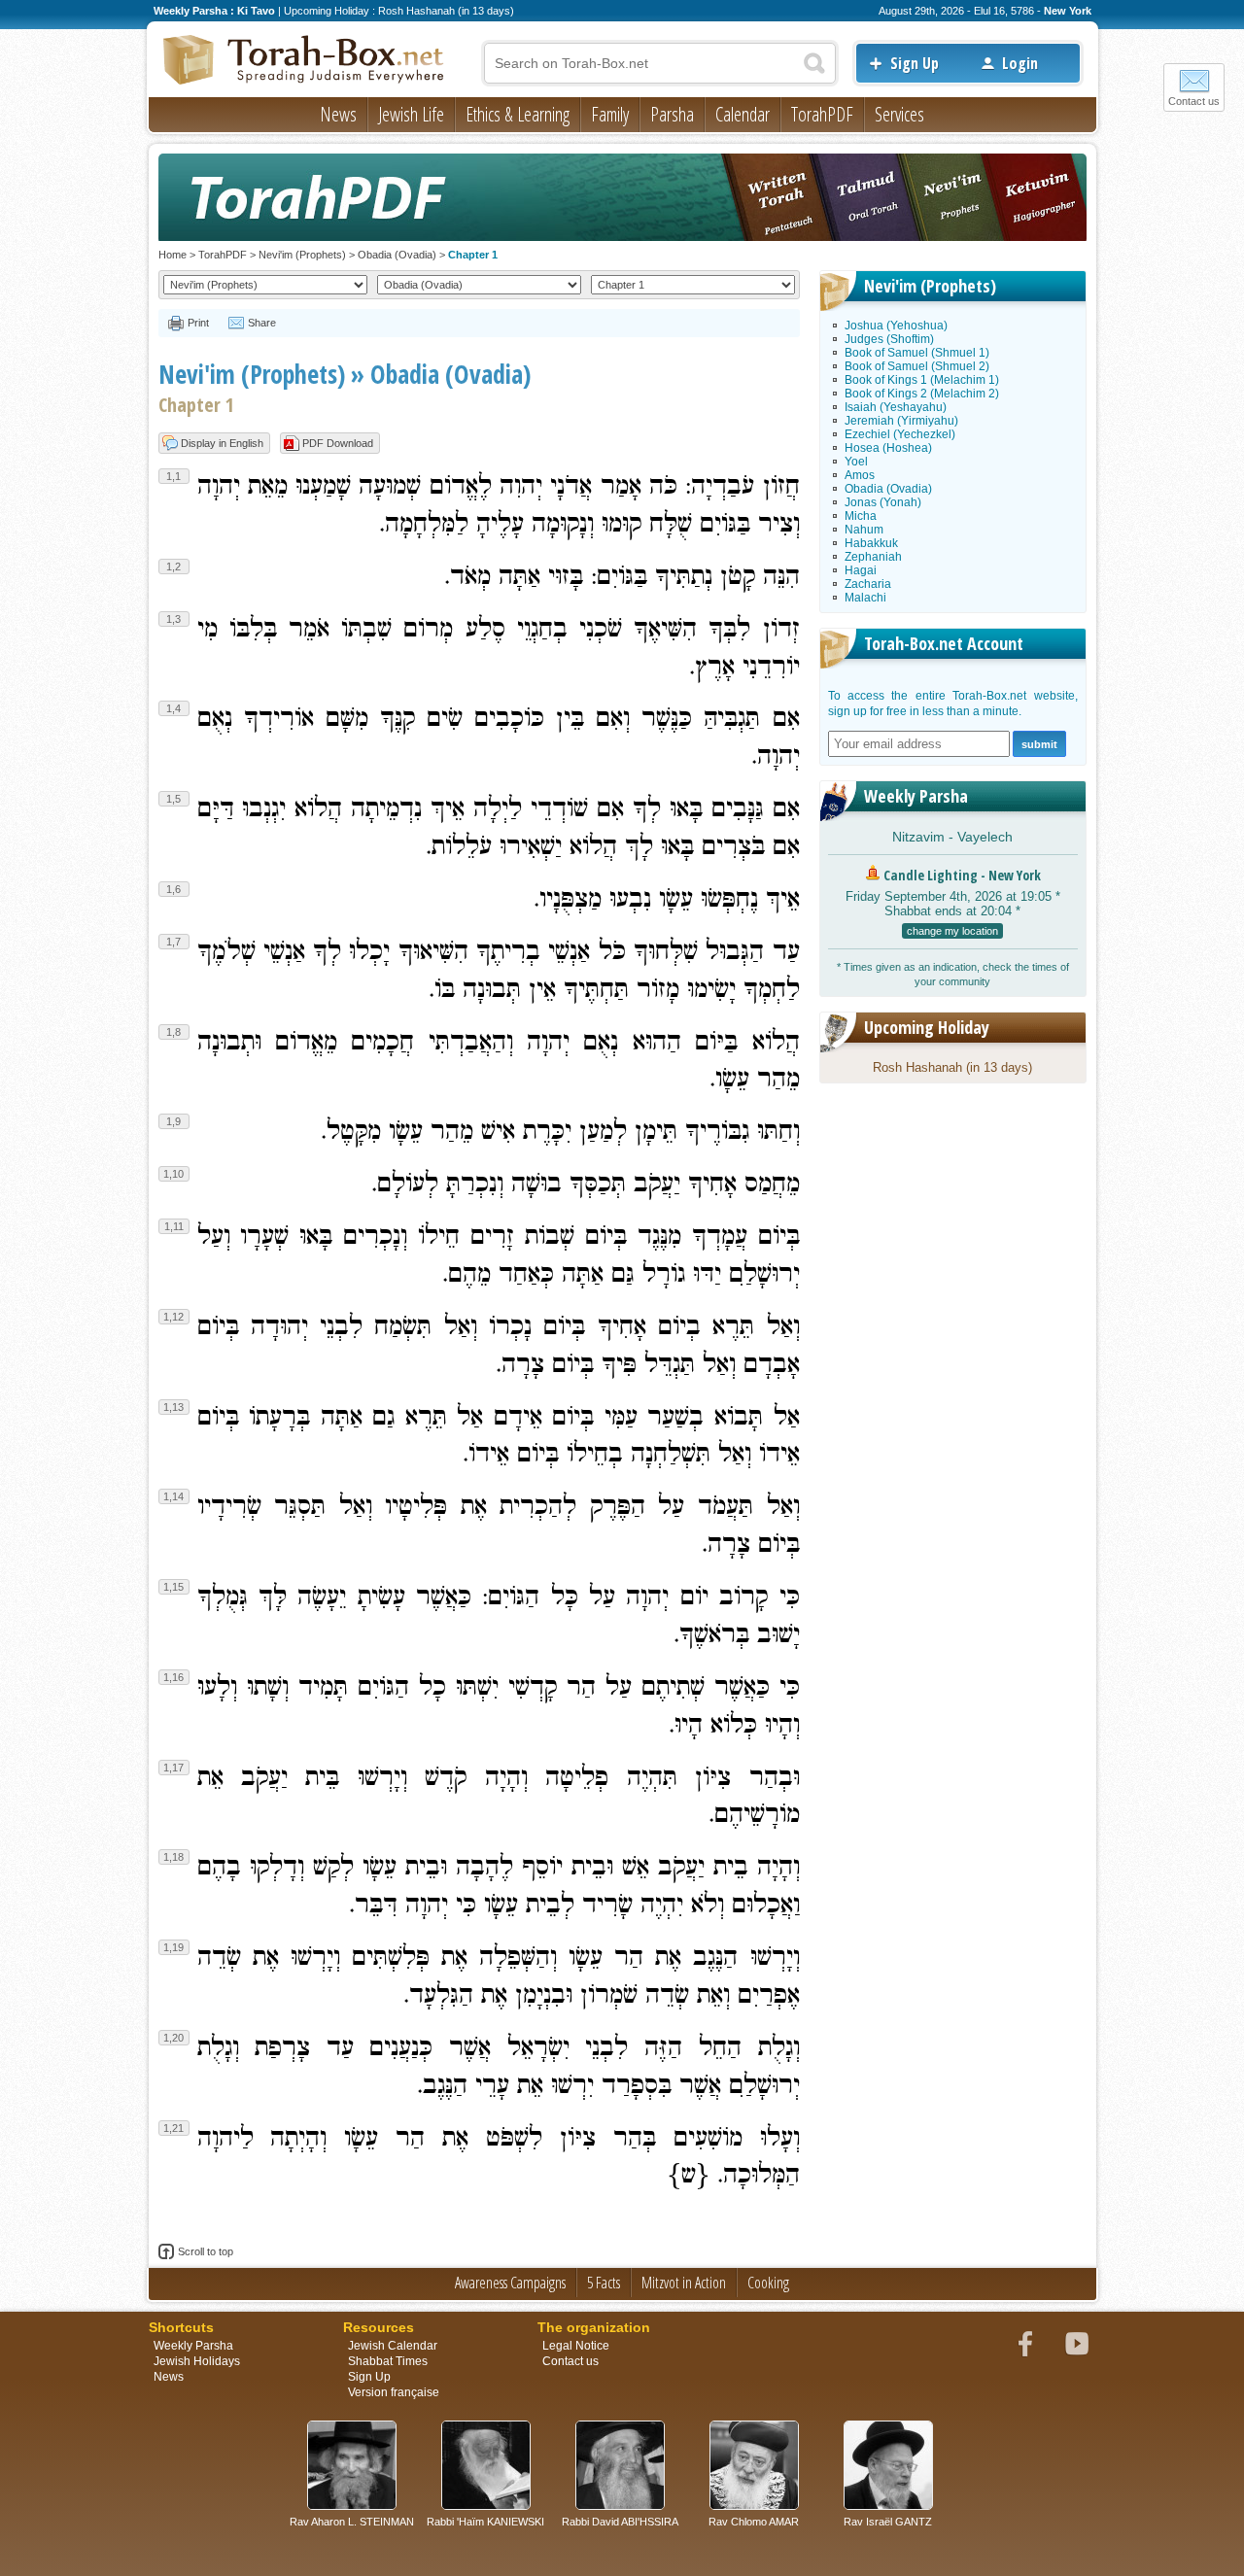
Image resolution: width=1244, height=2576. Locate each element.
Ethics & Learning (518, 114)
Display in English (222, 443)
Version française (394, 2392)
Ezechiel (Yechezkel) (900, 434)
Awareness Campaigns (510, 2283)
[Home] (304, 61)
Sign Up (915, 63)
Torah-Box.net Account (944, 643)
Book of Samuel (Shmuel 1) (917, 353)
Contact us (1194, 101)
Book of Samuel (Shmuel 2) (917, 366)
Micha (861, 516)
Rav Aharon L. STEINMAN (352, 2522)
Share (262, 323)
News (338, 114)
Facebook (1025, 2344)
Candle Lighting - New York (962, 875)
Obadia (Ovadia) (397, 255)
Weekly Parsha (916, 796)
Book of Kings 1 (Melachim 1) (922, 380)
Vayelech (985, 837)
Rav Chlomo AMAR (754, 2522)
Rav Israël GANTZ (888, 2522)
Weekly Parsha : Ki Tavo (214, 11)
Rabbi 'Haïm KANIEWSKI (485, 2522)
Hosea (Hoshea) (888, 448)
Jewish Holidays (197, 2361)
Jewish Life (411, 114)
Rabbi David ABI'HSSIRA (620, 2522)
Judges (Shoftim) (889, 339)
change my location (952, 931)
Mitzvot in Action (684, 2283)
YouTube (1077, 2344)
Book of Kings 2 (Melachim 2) (922, 394)
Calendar (743, 114)
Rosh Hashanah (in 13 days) (952, 1067)
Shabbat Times (388, 2361)
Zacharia (868, 584)
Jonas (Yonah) (883, 502)
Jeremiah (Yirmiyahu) (901, 421)
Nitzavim (918, 837)
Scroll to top (206, 2251)
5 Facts (604, 2283)
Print (198, 323)
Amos (860, 475)
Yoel (856, 462)
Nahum (864, 530)
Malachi (865, 598)
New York (1068, 11)
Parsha (672, 114)
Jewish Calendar (393, 2346)
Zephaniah (873, 557)
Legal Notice (576, 2346)
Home (173, 255)
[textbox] (660, 63)
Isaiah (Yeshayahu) (896, 407)
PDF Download (338, 443)
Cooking (768, 2283)
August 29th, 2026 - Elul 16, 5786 (956, 11)
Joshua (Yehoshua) (896, 326)
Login (1020, 63)
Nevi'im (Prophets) (302, 255)
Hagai (861, 570)
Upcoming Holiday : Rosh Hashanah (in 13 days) (399, 11)
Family (610, 114)
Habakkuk (871, 543)
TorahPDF (822, 114)
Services (899, 114)
